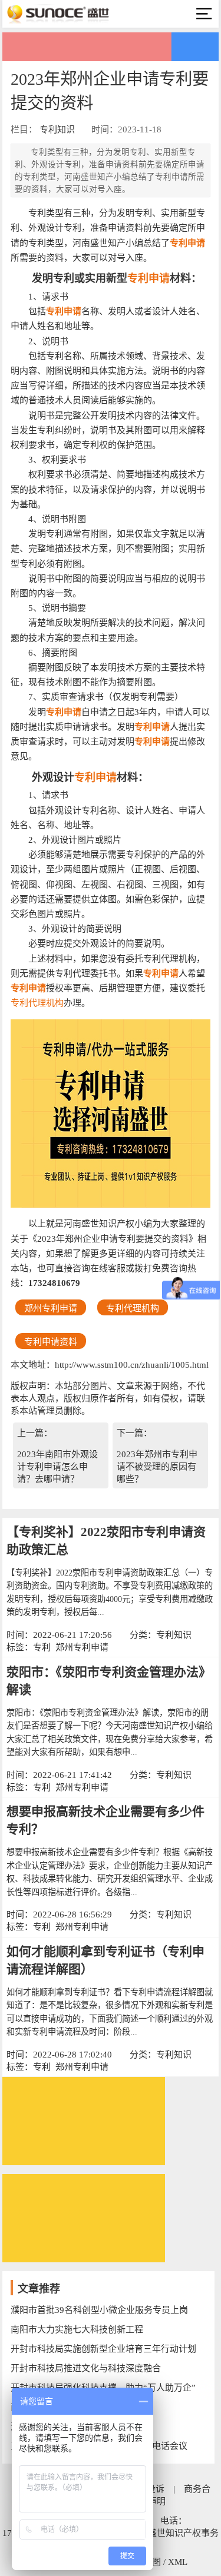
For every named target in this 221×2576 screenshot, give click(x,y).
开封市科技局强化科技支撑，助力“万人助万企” (103, 2388)
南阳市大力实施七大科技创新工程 (77, 2329)
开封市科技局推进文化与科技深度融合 (86, 2368)
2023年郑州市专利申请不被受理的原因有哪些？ (157, 1467)
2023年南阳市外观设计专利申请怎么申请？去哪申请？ (57, 1467)
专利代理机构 (37, 1003)
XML (178, 2562)
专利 (42, 1647)
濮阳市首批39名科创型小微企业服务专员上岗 (99, 2310)
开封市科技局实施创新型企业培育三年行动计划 (103, 2349)
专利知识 (57, 129)
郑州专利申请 (82, 1647)
